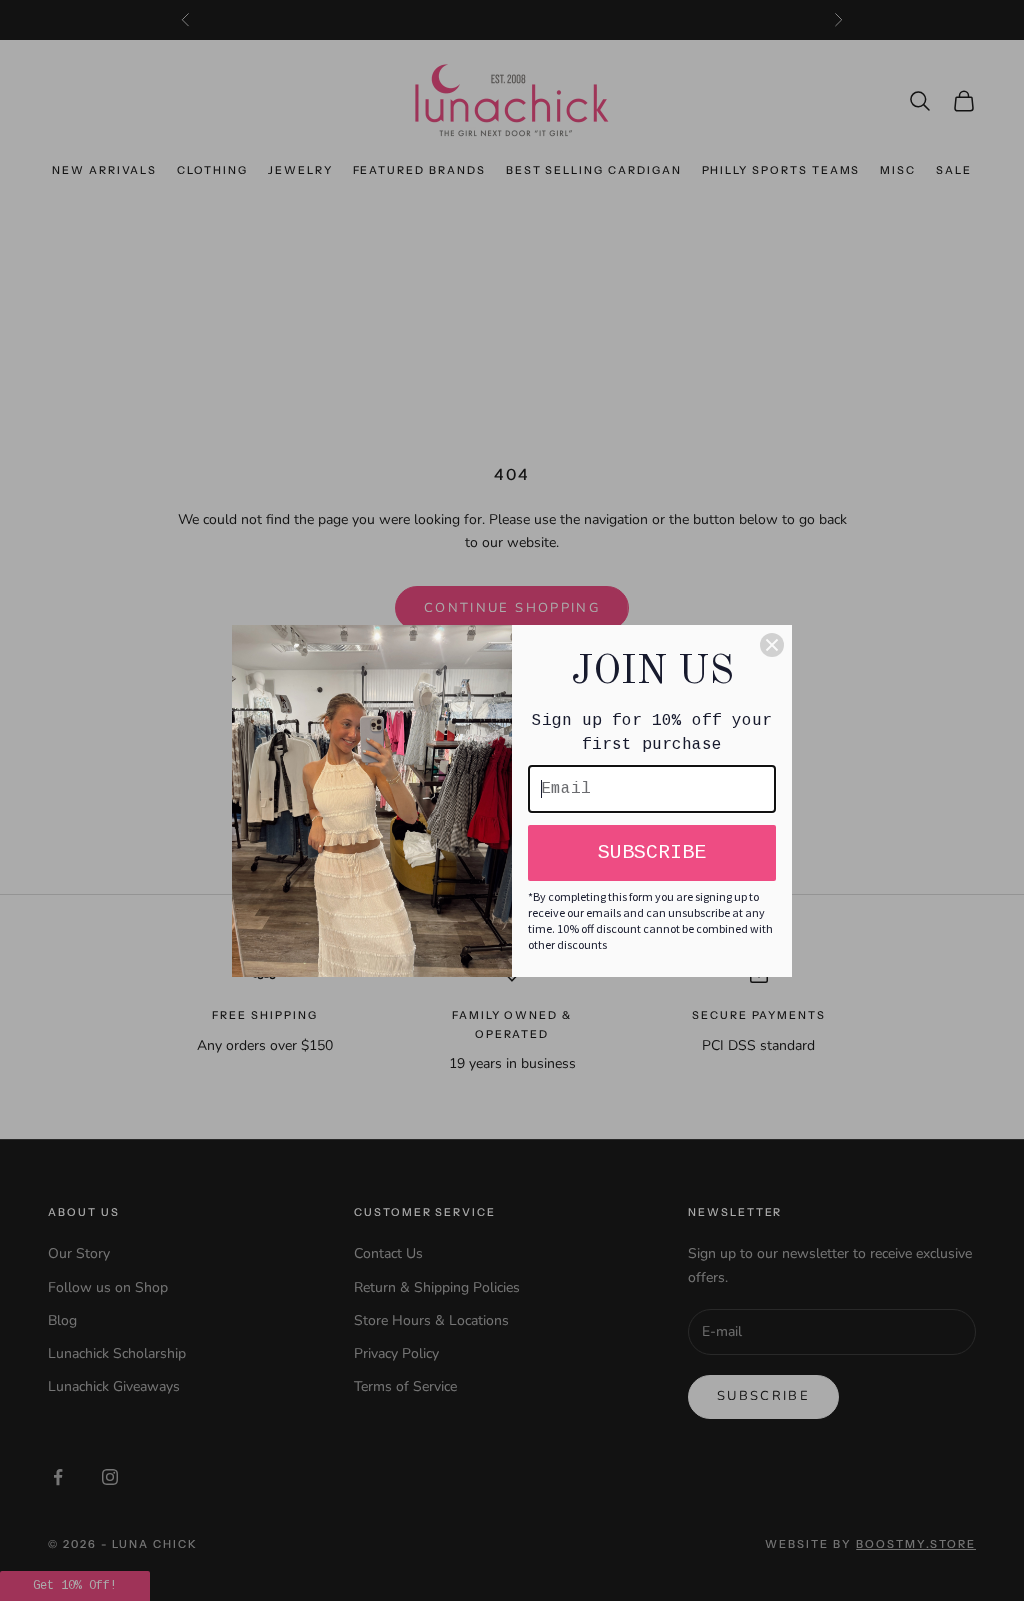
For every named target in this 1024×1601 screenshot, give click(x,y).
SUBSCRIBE (652, 852)
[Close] (772, 645)
